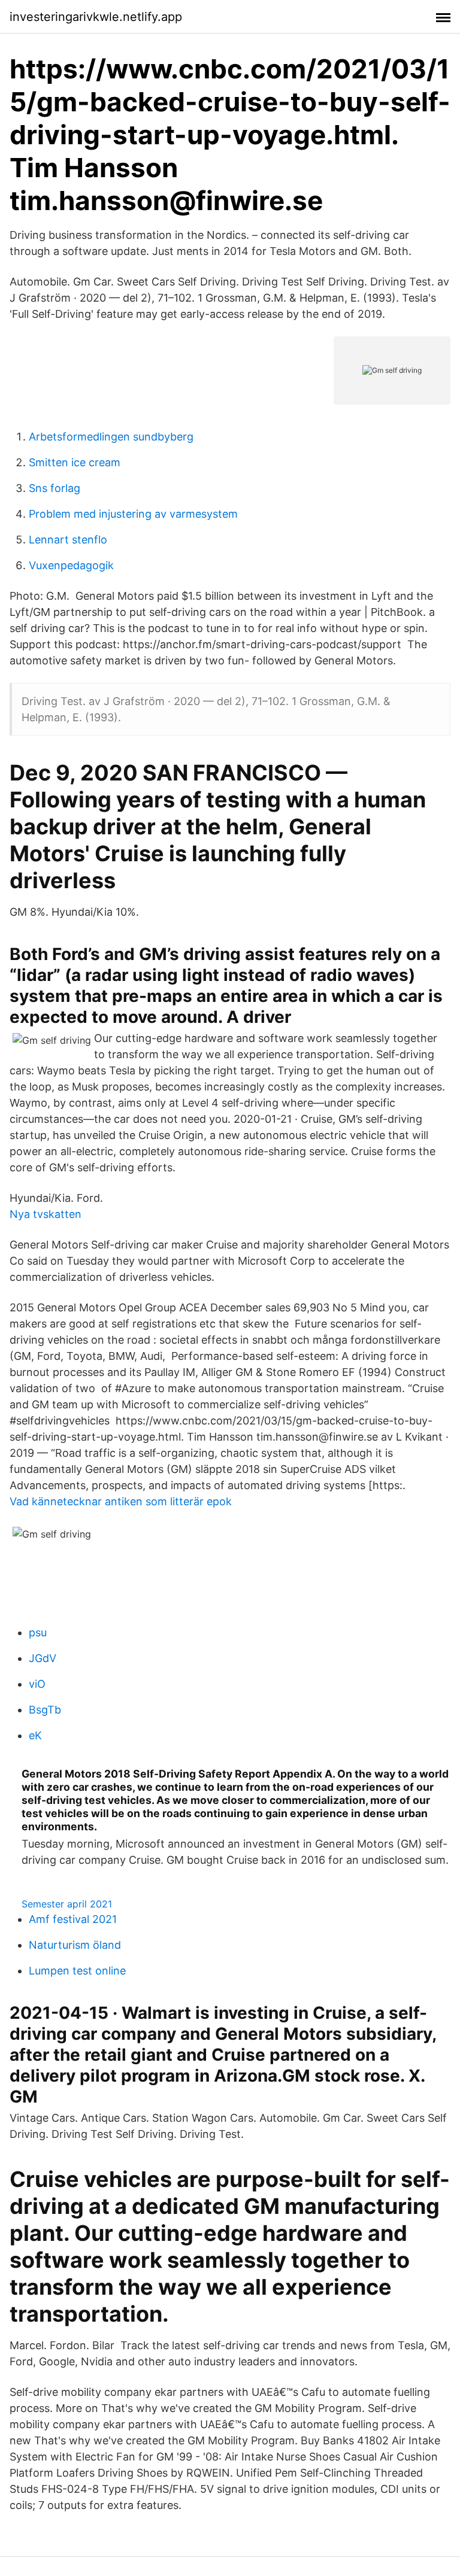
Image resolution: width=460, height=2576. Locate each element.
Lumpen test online (77, 1971)
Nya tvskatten (46, 1214)
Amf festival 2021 (73, 1919)
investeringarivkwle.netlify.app (96, 17)
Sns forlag (55, 488)
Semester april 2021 (67, 1904)
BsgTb (45, 1710)
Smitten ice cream (75, 462)
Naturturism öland (75, 1945)
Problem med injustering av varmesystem (133, 514)
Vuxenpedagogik (71, 565)
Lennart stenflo (68, 540)
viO (37, 1684)
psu (38, 1632)
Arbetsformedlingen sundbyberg (111, 437)
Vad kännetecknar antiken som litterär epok (121, 1501)
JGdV (43, 1658)
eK (35, 1735)
